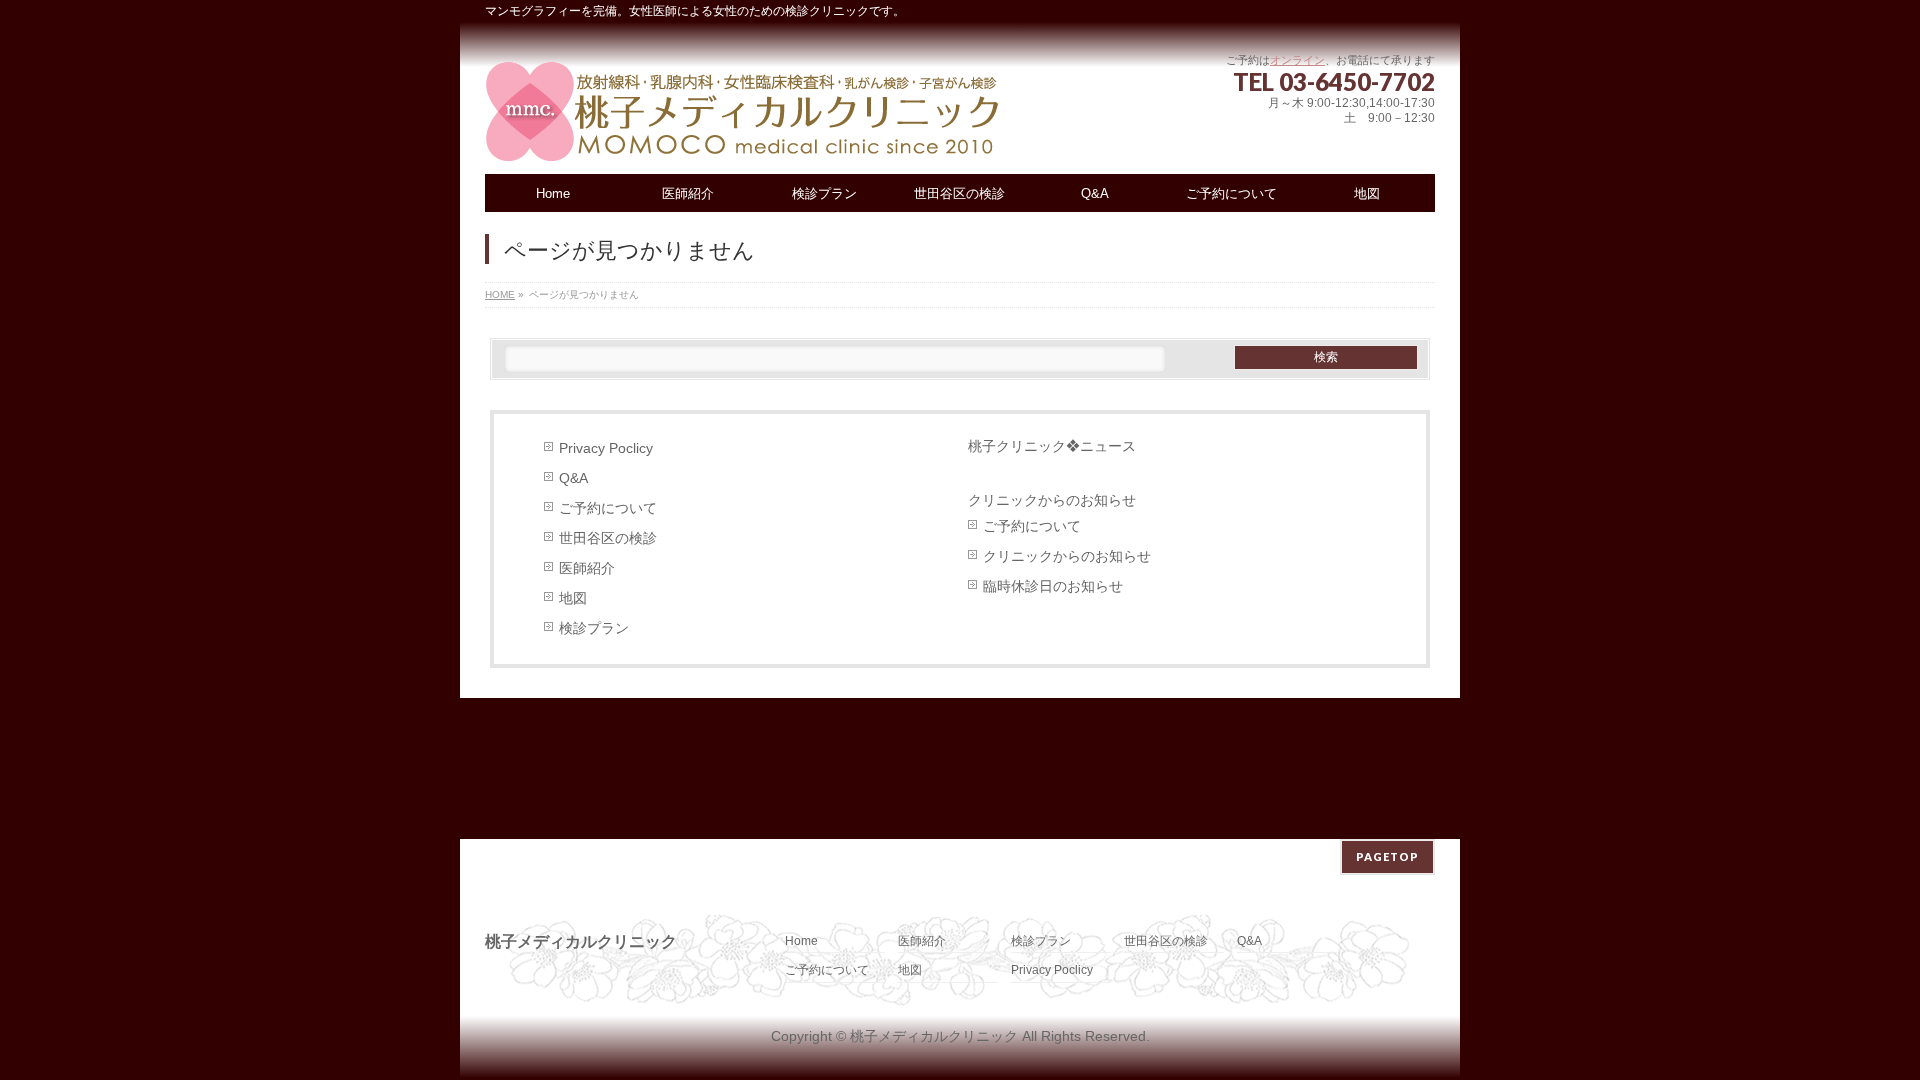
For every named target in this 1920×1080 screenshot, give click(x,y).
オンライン (1297, 60)
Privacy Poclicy (606, 448)
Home (801, 941)
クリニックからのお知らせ (1067, 556)
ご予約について (608, 508)
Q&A (573, 478)
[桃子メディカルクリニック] (743, 139)
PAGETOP (1387, 856)
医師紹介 (587, 568)
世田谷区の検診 (608, 538)
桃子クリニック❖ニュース (1052, 446)
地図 (573, 598)
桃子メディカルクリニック (934, 1036)
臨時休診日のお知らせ (1053, 586)
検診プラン (594, 628)
